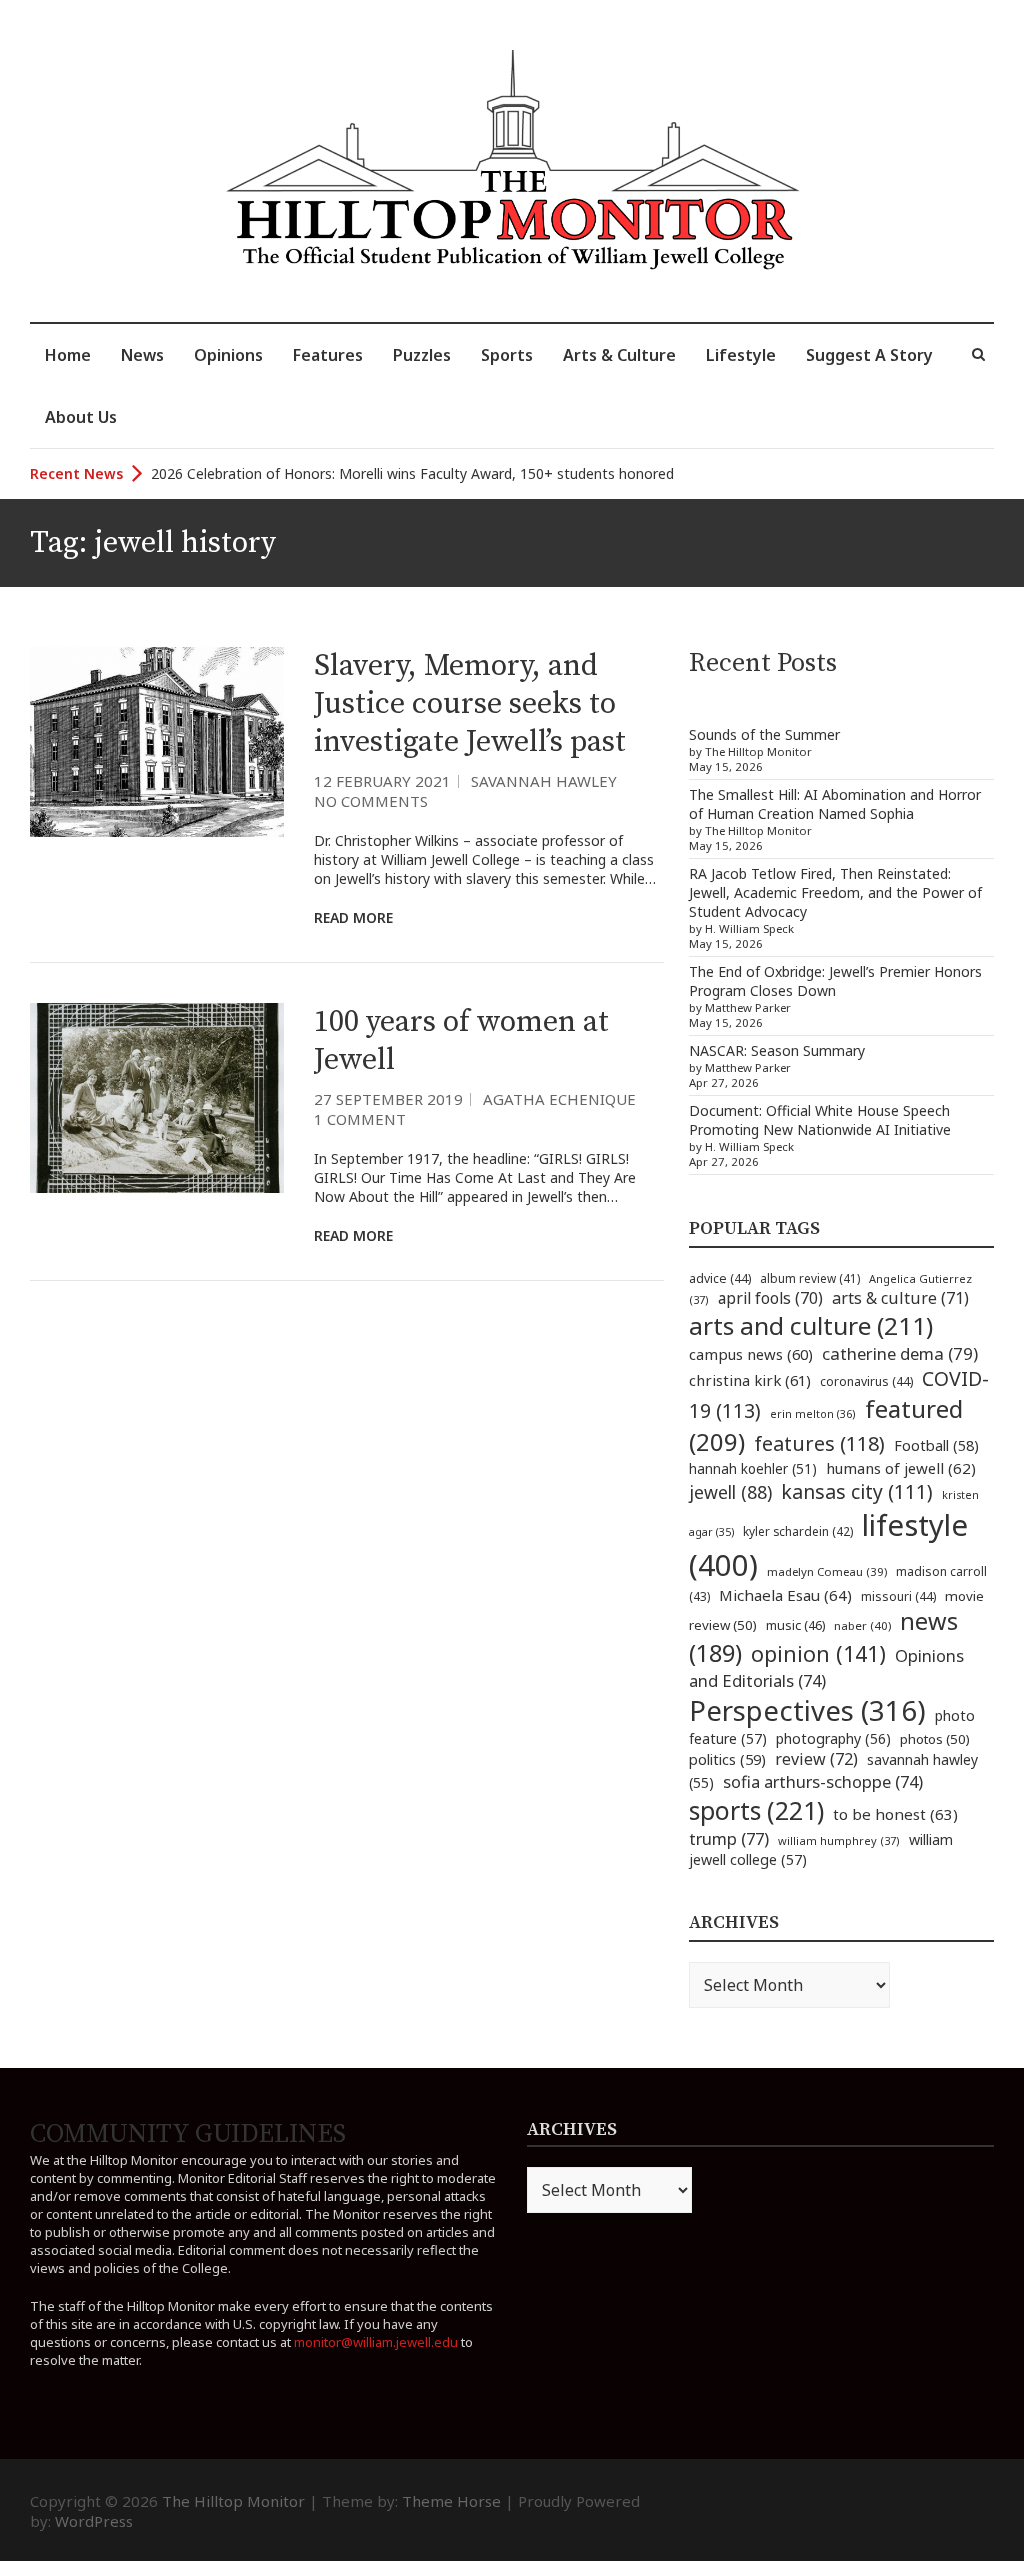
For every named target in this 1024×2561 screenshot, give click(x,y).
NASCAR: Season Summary (777, 1050)
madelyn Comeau (827, 1571)
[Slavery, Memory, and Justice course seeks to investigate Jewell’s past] (157, 742)
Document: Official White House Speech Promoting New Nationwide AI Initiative (820, 1120)
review (816, 1759)
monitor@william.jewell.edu (376, 2342)
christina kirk (750, 1380)
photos (935, 1739)
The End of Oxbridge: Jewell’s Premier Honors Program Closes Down (835, 981)
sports (756, 1810)
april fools (770, 1298)
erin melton (813, 1413)
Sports (507, 355)
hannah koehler (753, 1469)
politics (727, 1759)
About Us (81, 417)
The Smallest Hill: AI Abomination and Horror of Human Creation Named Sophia (835, 804)
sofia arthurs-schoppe (823, 1781)
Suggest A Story (869, 355)
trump (729, 1838)
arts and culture (811, 1325)
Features (328, 355)
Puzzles (422, 355)
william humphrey (839, 1840)
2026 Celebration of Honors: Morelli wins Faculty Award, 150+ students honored (412, 473)
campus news (751, 1354)
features (819, 1443)
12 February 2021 (382, 781)
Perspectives (807, 1710)
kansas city (857, 1491)
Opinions (228, 355)
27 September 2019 (388, 1099)
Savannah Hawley (544, 781)
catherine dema (900, 1353)
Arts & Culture (619, 355)
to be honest (895, 1814)
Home (68, 355)
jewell (730, 1492)
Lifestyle (741, 355)
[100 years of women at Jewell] (157, 1098)
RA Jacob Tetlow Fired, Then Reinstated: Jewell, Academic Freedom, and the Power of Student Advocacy (835, 892)
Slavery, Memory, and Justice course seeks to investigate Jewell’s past (470, 704)
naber (862, 1625)
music (795, 1625)
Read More (353, 917)
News (142, 355)
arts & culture (900, 1298)
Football (936, 1445)
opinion (818, 1653)
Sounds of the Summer (764, 734)
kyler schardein (798, 1531)
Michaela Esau (785, 1595)
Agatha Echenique (559, 1099)
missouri (898, 1596)
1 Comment (360, 1119)
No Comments (371, 801)
